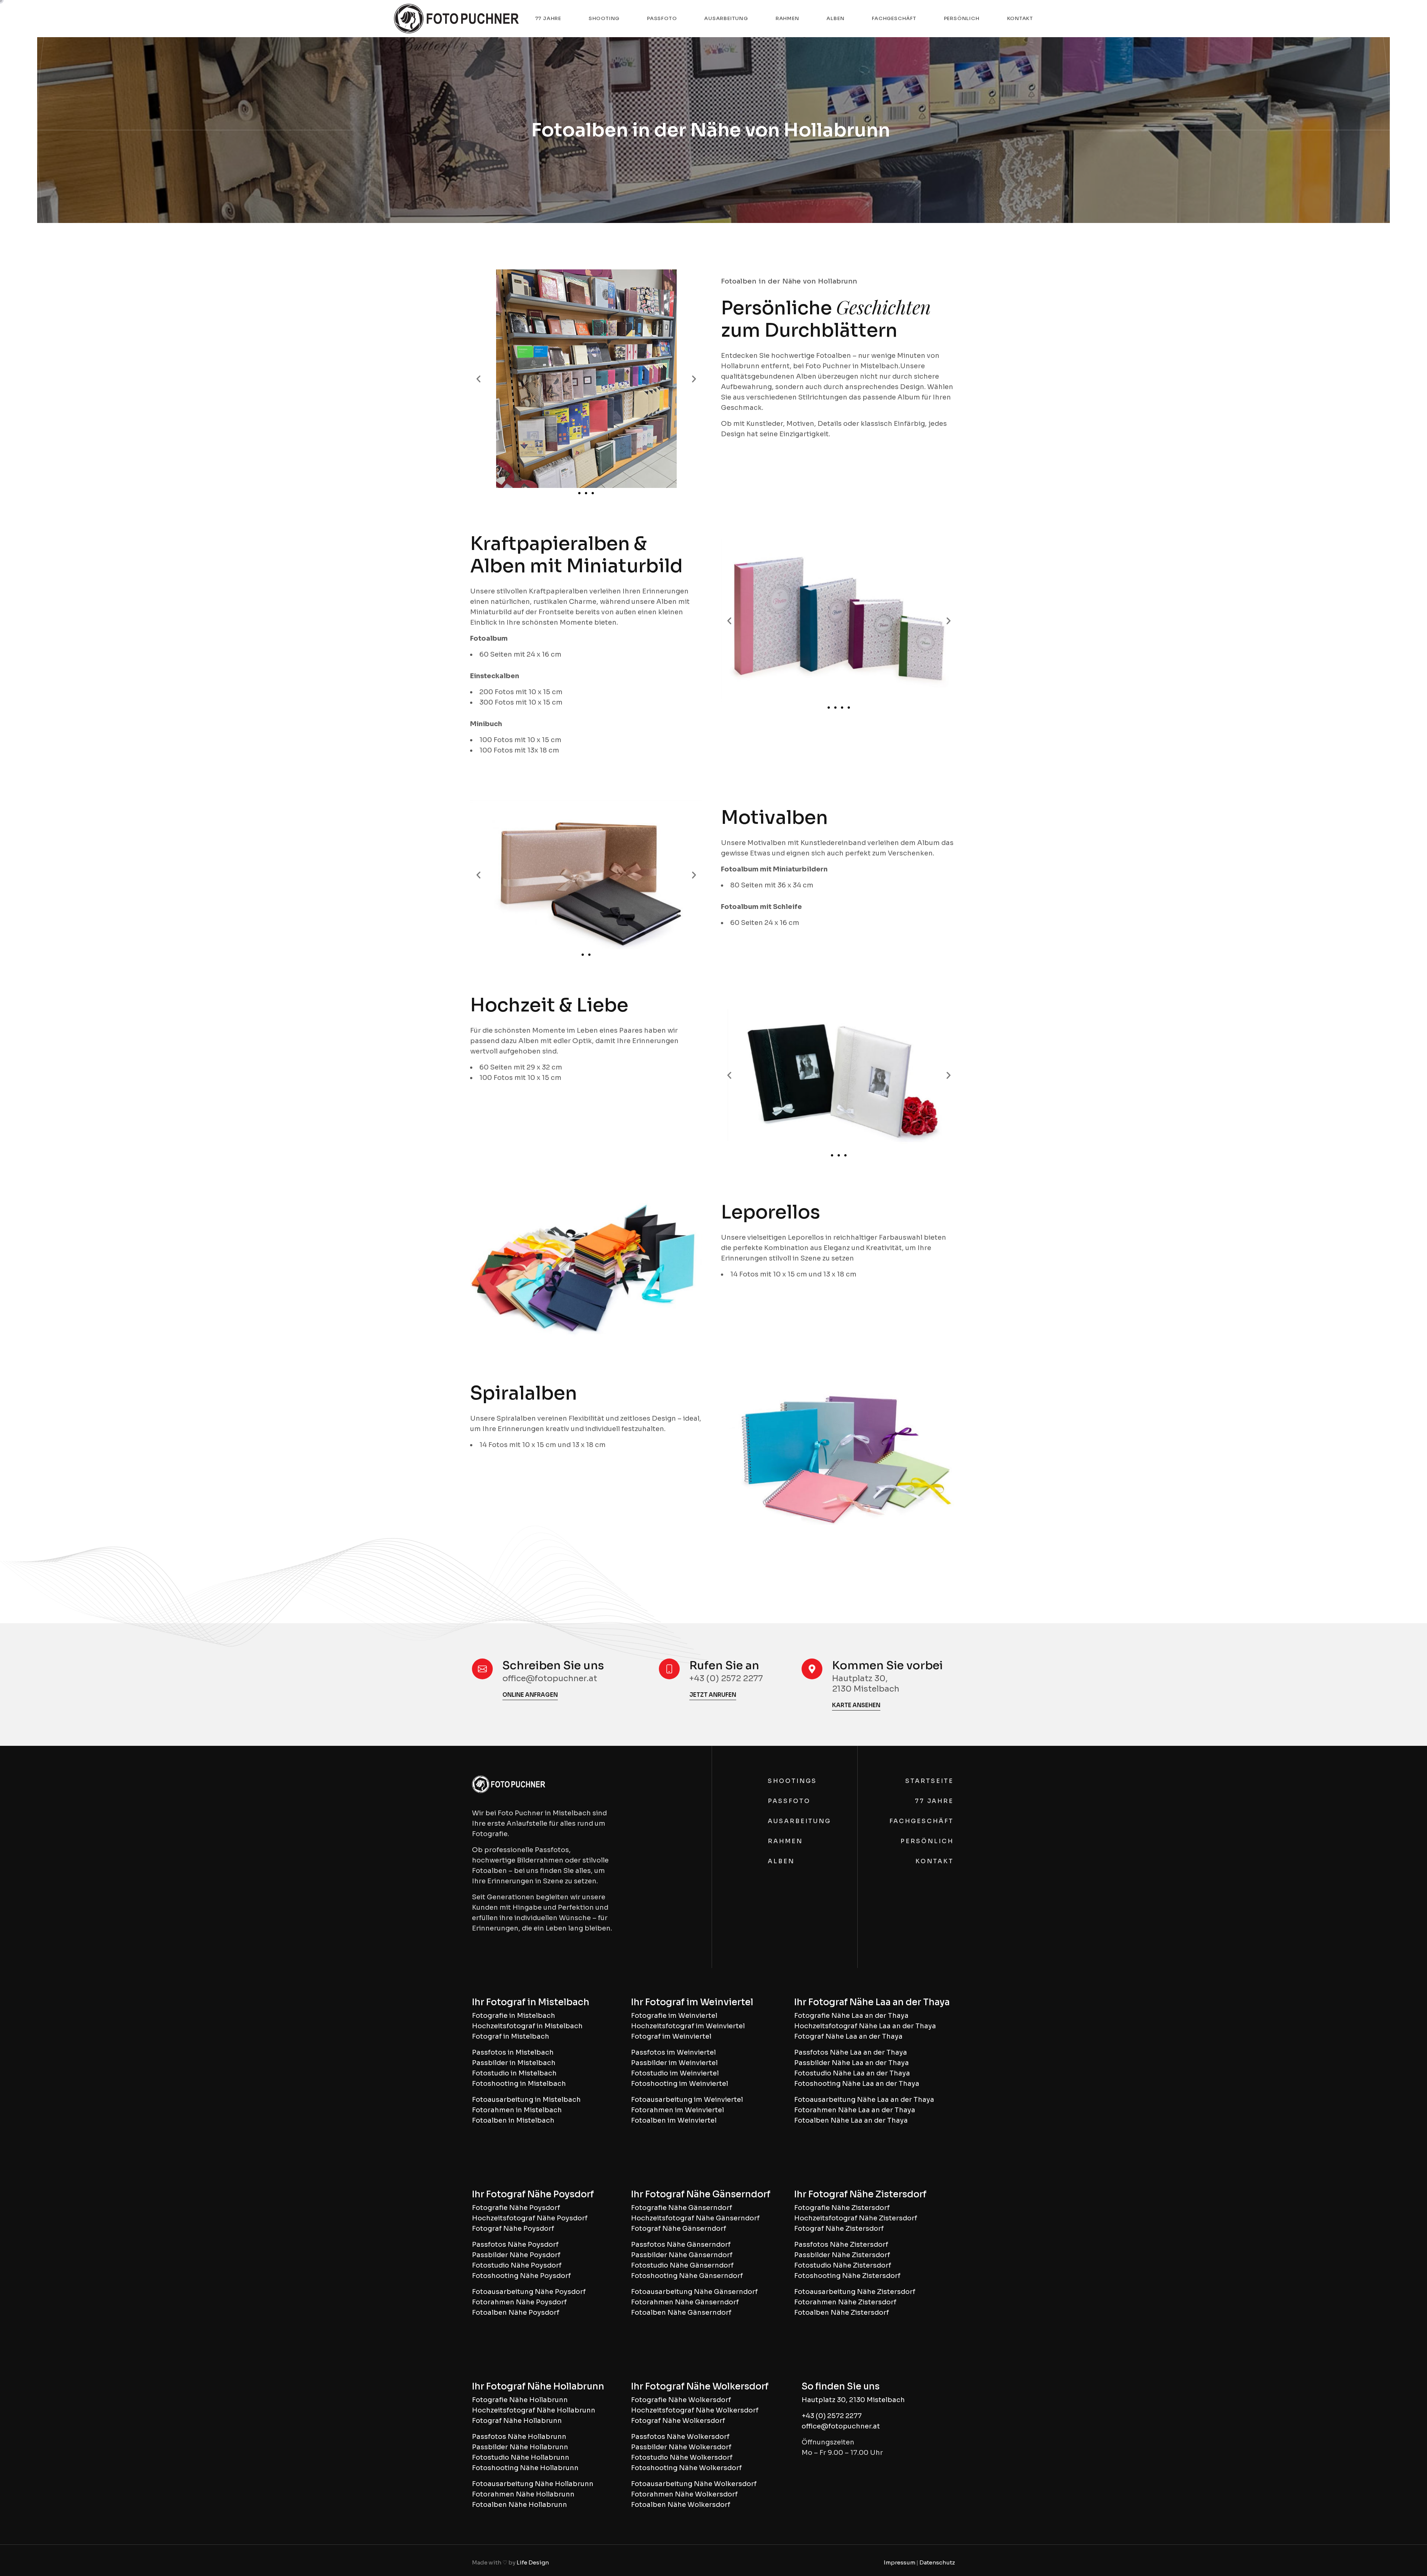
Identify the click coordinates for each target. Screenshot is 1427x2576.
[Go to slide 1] (583, 955)
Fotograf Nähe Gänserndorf (679, 2229)
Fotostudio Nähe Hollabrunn (521, 2457)
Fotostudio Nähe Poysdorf (517, 2265)
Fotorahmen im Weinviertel (677, 2110)
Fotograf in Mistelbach (511, 2036)
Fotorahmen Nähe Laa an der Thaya (855, 2110)
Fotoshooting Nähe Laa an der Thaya (857, 2084)
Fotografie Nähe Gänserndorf (682, 2208)
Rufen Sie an (724, 1666)
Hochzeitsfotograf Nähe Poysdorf (530, 2218)
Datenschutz (937, 2562)
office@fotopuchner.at (841, 2426)
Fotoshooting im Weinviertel (679, 2084)
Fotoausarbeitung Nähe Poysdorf (529, 2292)
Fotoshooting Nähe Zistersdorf (847, 2276)
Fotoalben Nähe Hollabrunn (520, 2505)
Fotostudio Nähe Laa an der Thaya (852, 2073)
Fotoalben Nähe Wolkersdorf (681, 2505)
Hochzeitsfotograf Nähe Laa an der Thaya (865, 2026)
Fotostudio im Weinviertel (675, 2073)
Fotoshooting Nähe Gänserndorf (687, 2276)
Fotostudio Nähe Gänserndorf (682, 2265)
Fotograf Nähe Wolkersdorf (678, 2421)
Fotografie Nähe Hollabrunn (520, 2400)
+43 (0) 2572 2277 (832, 2416)
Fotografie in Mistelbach (514, 2016)
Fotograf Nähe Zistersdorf (839, 2229)
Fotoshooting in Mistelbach (519, 2084)
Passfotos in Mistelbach (513, 2052)
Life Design (533, 2562)
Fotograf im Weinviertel (671, 2036)
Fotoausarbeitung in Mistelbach (526, 2100)
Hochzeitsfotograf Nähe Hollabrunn (534, 2410)
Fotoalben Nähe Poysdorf (516, 2313)
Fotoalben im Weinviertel (674, 2120)
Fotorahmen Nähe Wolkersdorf (684, 2494)
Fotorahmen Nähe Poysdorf (519, 2302)
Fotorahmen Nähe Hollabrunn (523, 2494)
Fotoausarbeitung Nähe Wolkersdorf (694, 2484)
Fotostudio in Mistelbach (514, 2073)
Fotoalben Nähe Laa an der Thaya (851, 2120)
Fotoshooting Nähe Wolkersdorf (686, 2468)
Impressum (899, 2562)
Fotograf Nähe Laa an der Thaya (848, 2036)
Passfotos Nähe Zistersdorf (841, 2245)
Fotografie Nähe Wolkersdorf (681, 2400)
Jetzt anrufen (713, 1695)
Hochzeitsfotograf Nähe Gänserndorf (695, 2218)
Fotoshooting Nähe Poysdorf (521, 2276)
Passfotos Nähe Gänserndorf (681, 2245)
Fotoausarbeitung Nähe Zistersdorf (855, 2292)
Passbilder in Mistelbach (514, 2063)
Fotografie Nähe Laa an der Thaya (851, 2016)
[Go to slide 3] (593, 493)
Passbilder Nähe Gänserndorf (682, 2255)
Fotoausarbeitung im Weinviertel (687, 2100)
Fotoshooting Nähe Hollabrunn (525, 2468)
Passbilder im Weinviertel (674, 2063)
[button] (478, 379)
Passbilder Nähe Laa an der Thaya (852, 2063)
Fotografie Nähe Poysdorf (516, 2208)
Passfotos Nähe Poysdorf (515, 2245)
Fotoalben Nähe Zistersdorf (842, 2313)
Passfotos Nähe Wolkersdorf (680, 2437)
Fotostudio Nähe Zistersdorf (843, 2265)
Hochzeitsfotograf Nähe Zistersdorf (856, 2218)
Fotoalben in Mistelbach (513, 2120)
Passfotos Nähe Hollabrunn (519, 2437)
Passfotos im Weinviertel (673, 2052)
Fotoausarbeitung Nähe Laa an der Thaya (864, 2100)
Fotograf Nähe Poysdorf (513, 2229)
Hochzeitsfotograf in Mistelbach (527, 2026)
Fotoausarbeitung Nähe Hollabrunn (533, 2484)
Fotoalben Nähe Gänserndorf (681, 2313)
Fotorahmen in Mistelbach (517, 2110)
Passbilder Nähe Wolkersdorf (681, 2447)
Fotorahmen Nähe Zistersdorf (845, 2302)
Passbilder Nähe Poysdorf (516, 2255)
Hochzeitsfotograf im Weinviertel (688, 2026)
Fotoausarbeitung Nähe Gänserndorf (694, 2292)
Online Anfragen (530, 1695)
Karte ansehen (856, 1705)
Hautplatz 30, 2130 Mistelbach (853, 2400)
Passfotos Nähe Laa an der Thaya (851, 2052)
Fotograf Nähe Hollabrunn (517, 2421)
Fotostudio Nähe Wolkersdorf (682, 2457)
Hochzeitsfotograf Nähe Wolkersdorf (695, 2410)
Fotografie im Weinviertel (674, 2016)
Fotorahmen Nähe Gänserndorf (685, 2302)
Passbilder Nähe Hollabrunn (520, 2447)
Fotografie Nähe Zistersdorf (842, 2208)
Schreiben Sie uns (553, 1666)
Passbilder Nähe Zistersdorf (842, 2255)
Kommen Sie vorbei (887, 1666)
